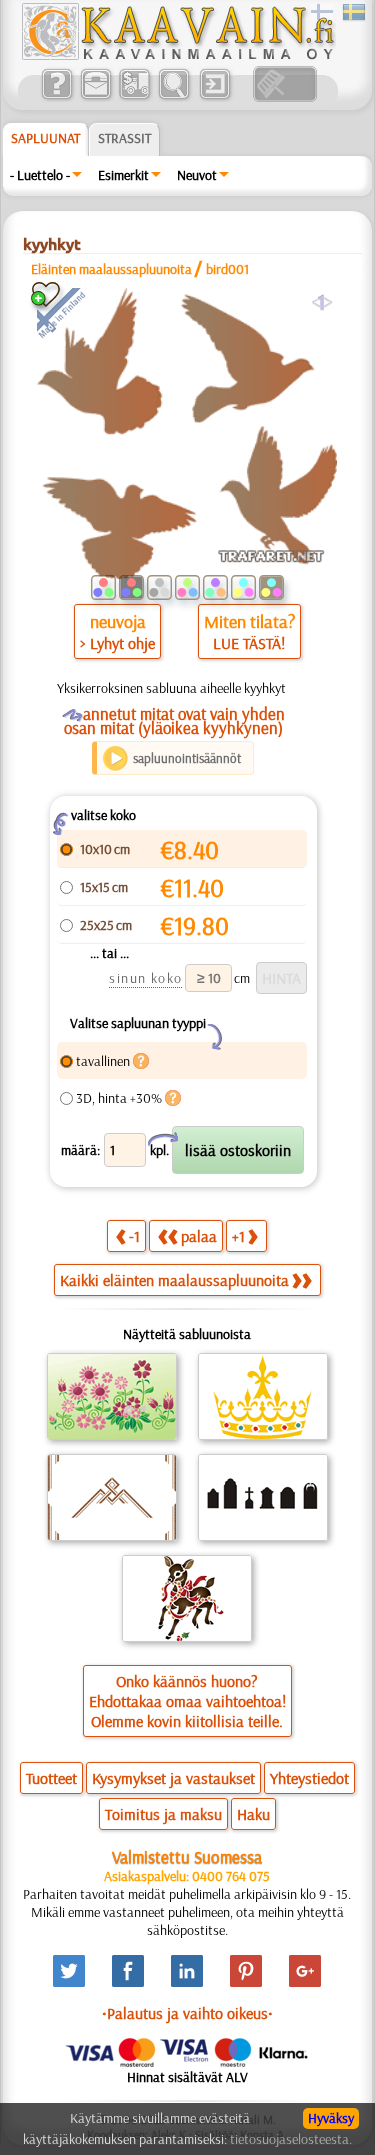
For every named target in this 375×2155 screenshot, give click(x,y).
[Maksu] (134, 97)
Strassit (124, 138)
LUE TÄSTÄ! (249, 643)
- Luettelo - (40, 175)
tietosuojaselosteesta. (291, 2139)
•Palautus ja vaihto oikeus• (187, 2013)
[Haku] (173, 97)
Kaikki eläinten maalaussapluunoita (174, 1280)
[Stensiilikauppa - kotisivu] (177, 55)
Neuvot (197, 175)
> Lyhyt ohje (117, 643)
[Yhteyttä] (95, 97)
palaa (199, 1236)
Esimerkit (123, 175)
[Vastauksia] (56, 97)
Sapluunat (45, 138)
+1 (238, 1236)
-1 (134, 1236)
